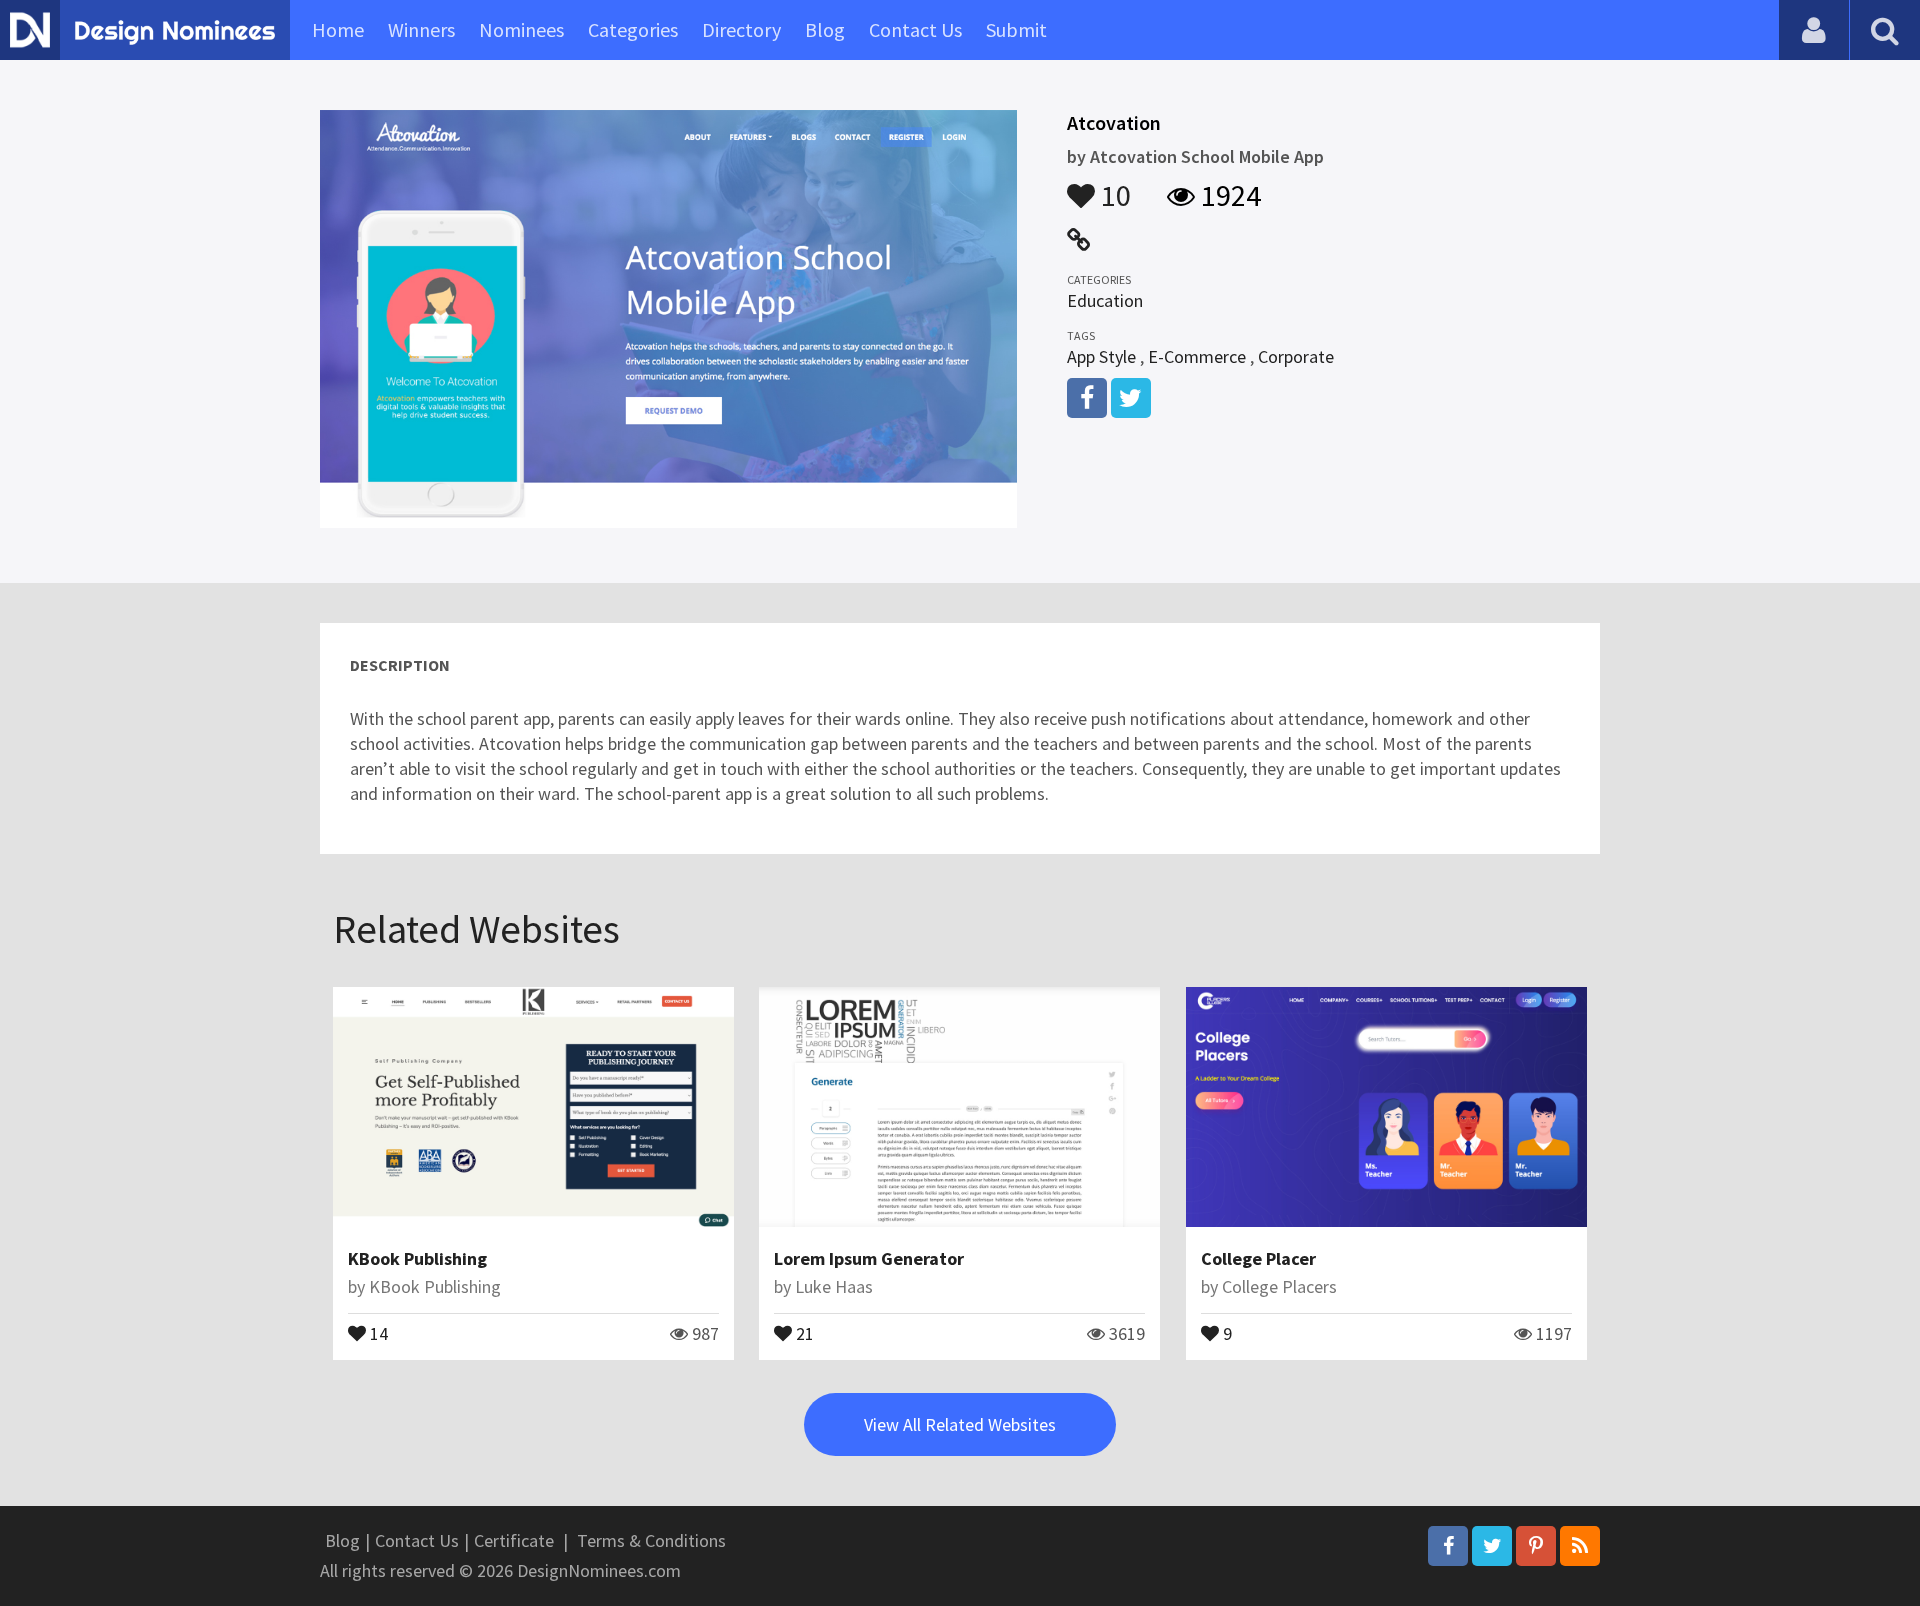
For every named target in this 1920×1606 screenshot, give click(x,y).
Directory (741, 29)
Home (338, 29)
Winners (421, 29)
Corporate (1296, 356)
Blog (825, 29)
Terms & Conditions (651, 1540)
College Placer (1258, 1258)
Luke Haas (834, 1286)
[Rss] (1580, 1546)
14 (377, 1332)
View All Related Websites (960, 1424)
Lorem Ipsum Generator (869, 1258)
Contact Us (915, 29)
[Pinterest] (1536, 1546)
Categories (633, 29)
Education (1105, 300)
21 (803, 1332)
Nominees (521, 29)
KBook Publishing (417, 1258)
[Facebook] (1448, 1546)
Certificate (514, 1540)
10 (1113, 186)
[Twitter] (1492, 1546)
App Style (1101, 356)
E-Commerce (1197, 356)
